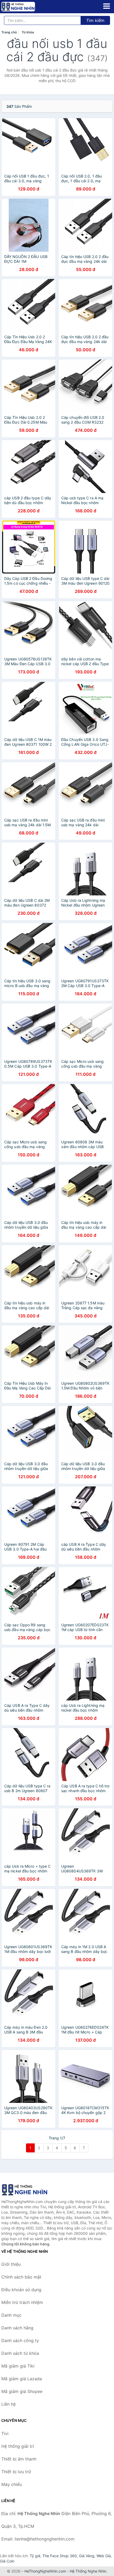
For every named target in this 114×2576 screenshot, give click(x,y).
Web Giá (104, 2556)
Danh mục (11, 2315)
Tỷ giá (35, 2556)
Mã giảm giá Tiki (18, 2366)
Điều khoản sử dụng (21, 2290)
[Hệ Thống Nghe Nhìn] (28, 2190)
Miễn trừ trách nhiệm (22, 2302)
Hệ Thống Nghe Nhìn (88, 2571)
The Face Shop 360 (60, 2556)
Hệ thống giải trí (18, 2446)
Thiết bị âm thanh (19, 2459)
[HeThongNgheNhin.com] (25, 7)
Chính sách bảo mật (21, 2277)
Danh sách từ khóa (20, 2353)
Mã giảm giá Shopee (22, 2391)
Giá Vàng (87, 2556)
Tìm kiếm (95, 20)
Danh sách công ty (20, 2340)
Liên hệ (8, 2404)
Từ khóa (28, 32)
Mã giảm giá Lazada (22, 2379)
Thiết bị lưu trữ (16, 2472)
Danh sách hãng (17, 2328)
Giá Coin (7, 2561)
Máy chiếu (12, 2484)
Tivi (5, 2433)
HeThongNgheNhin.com (45, 2571)
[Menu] (107, 6)
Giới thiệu (11, 2264)
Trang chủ (9, 32)
